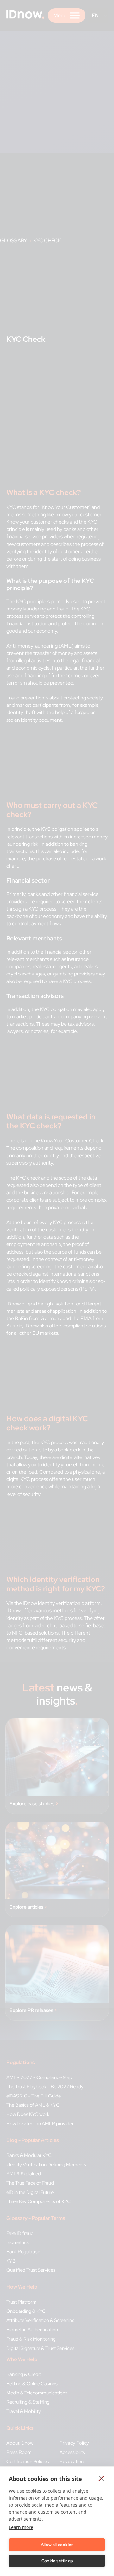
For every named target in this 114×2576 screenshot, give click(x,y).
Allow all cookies (57, 2545)
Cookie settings (57, 2561)
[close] (101, 2478)
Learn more (21, 2527)
